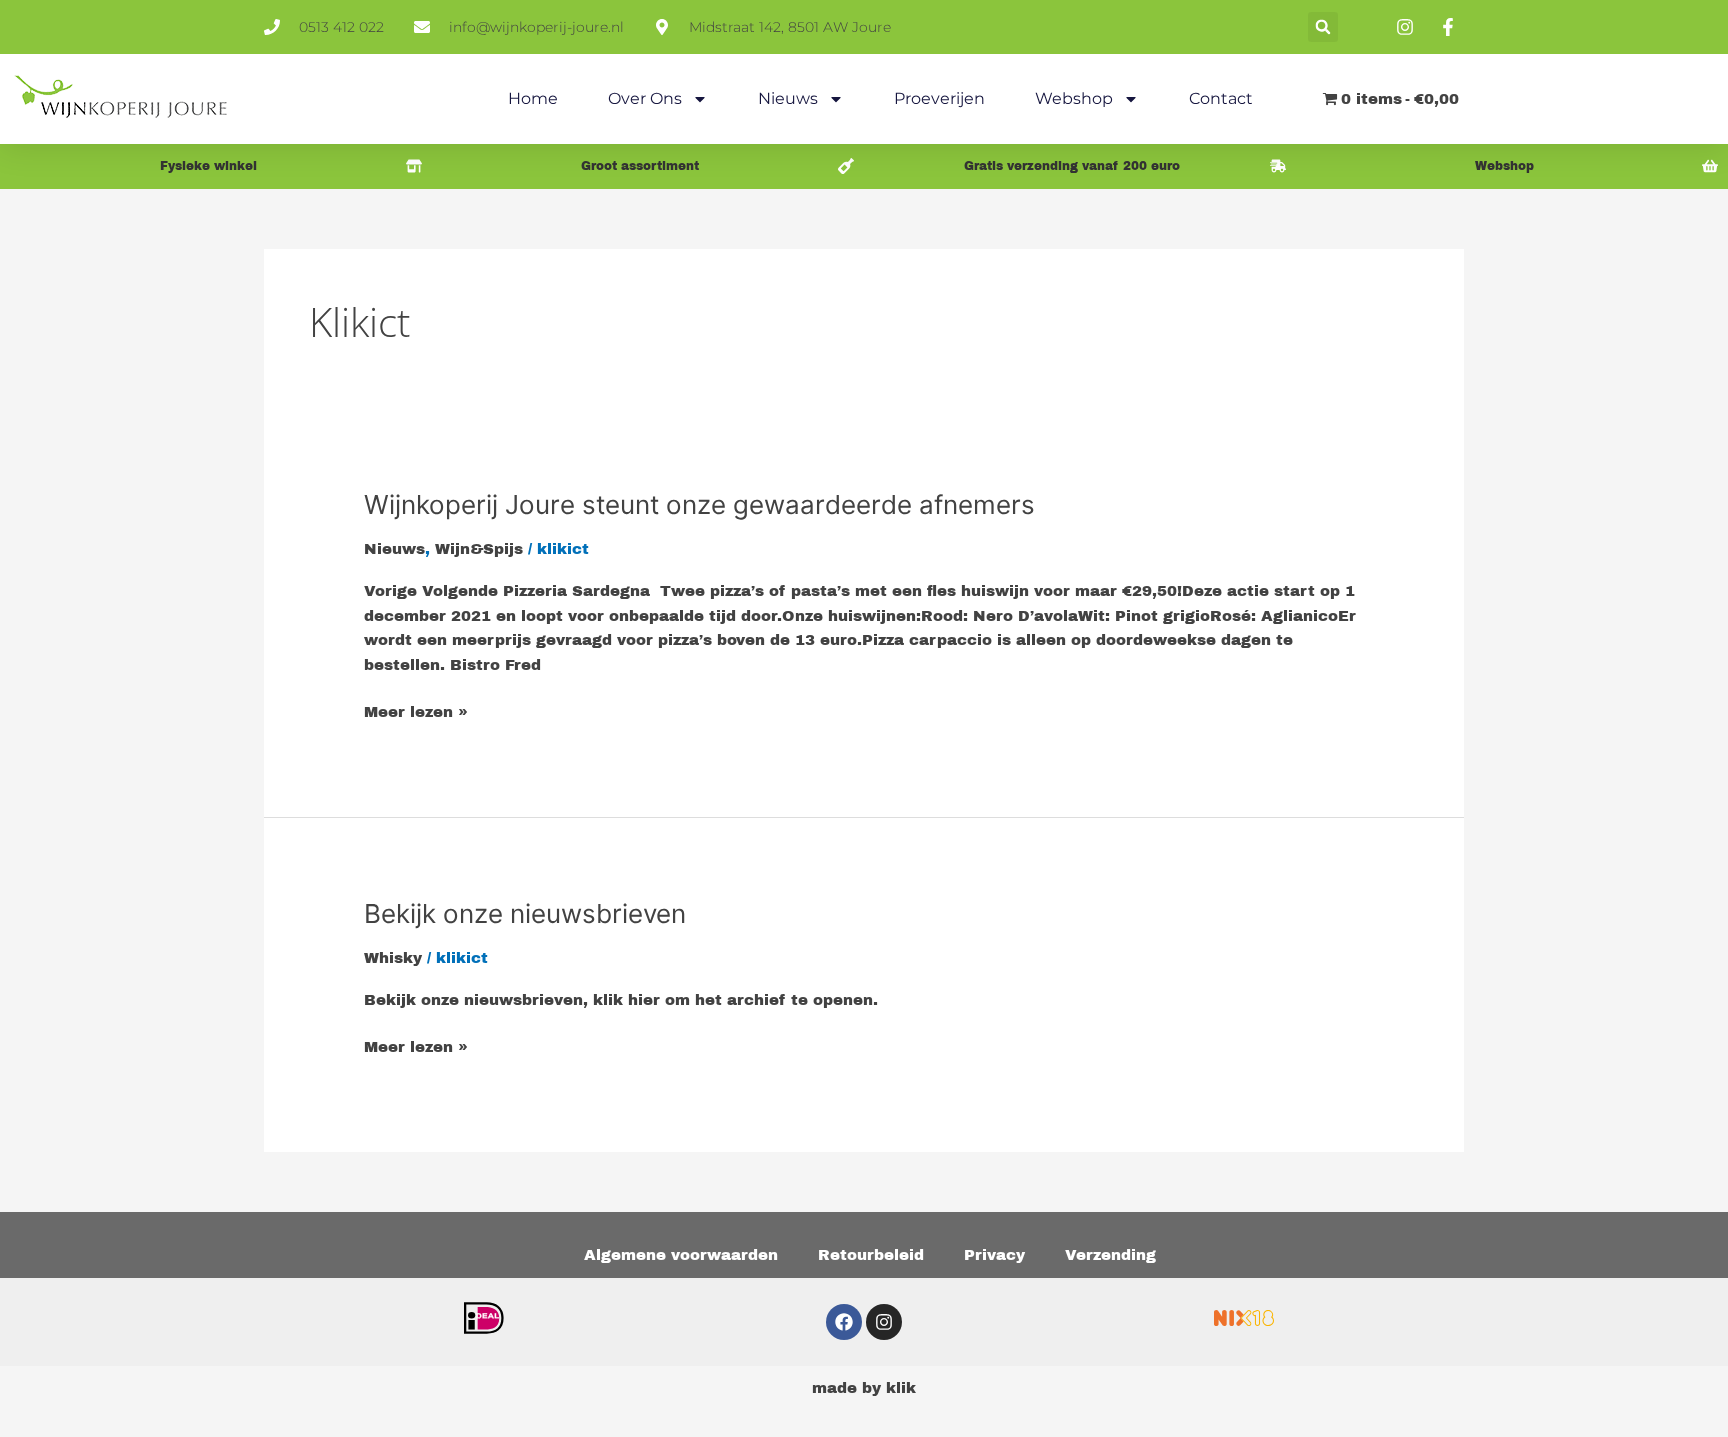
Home (533, 98)
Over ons (645, 98)
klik (901, 1388)
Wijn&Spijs (479, 549)
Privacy (994, 1255)
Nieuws (788, 98)
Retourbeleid (871, 1255)
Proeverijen (939, 98)
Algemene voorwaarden (681, 1255)
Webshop (1074, 98)
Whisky (393, 958)
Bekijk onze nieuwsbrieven (525, 913)
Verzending (1110, 1255)
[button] (1323, 27)
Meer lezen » (416, 710)
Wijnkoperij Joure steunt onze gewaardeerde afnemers (699, 504)
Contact (1221, 98)
